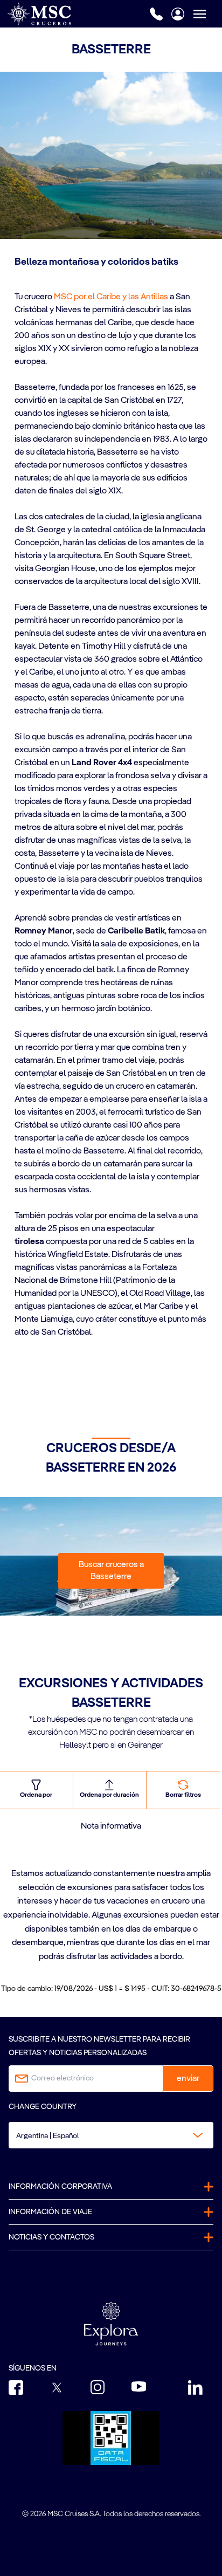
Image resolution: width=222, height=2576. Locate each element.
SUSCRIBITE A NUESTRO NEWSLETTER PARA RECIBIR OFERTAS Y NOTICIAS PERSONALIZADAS (99, 2046)
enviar (188, 2079)
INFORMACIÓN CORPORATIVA (60, 2187)
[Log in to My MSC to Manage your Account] (178, 14)
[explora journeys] (111, 2324)
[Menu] (207, 14)
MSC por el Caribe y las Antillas (111, 297)
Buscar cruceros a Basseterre (111, 1571)
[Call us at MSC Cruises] (156, 14)
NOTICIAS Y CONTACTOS (51, 2237)
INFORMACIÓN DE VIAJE (50, 2212)
